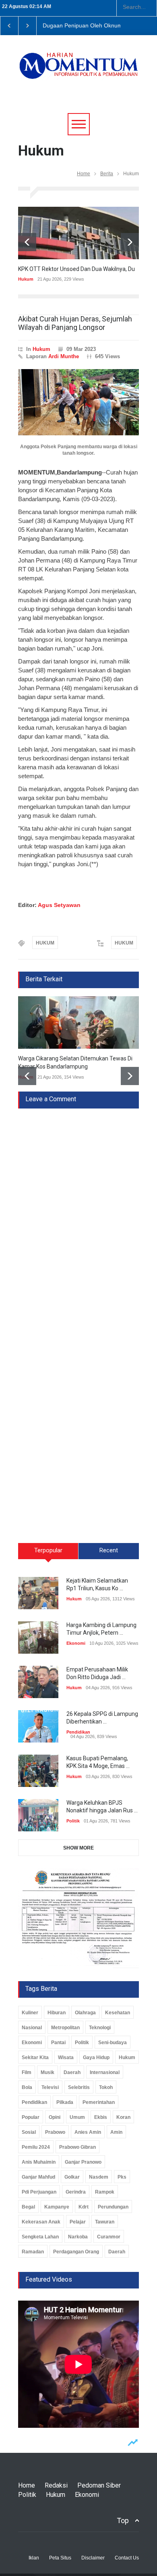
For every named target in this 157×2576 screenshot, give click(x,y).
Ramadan (33, 2252)
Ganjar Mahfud (38, 2177)
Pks (122, 2177)
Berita (107, 174)
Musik (48, 2072)
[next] (130, 242)
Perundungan (113, 2207)
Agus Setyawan (59, 905)
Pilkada (65, 2102)
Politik (73, 1821)
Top (123, 2520)
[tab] (48, 1554)
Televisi (50, 2087)
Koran (123, 2117)
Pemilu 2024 (36, 2147)
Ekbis (101, 2117)
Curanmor (109, 2237)
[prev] (27, 242)
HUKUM (45, 943)
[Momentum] (78, 71)
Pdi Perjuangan (39, 2192)
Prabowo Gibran (77, 2147)
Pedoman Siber (99, 2485)
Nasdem (99, 2177)
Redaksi (56, 2485)
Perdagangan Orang (76, 2252)
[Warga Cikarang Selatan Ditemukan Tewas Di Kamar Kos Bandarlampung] (78, 1022)
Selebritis (79, 2087)
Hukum (26, 279)
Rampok (105, 2192)
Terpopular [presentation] (48, 1550)
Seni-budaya (113, 2043)
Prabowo (55, 2132)
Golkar (72, 2177)
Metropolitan (65, 2028)
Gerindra (76, 2192)
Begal (28, 2207)
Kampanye (57, 2207)
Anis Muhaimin (39, 2162)
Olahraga (85, 2013)
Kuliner (30, 2013)
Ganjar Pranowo (83, 2162)
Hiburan (57, 2013)
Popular (31, 2117)
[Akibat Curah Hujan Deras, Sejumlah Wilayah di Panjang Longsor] (78, 402)
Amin (116, 2132)
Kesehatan (118, 2013)
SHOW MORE (78, 1848)
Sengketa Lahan (40, 2237)
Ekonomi (76, 1643)
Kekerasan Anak (41, 2222)
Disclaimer (93, 2558)
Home (84, 174)
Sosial (29, 2132)
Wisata (66, 2057)
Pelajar (78, 2222)
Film (27, 2072)
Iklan (34, 2558)
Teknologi (100, 2028)
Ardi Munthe (64, 356)
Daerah (72, 2072)
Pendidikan (78, 1732)
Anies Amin (88, 2132)
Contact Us (127, 2558)
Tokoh (106, 2087)
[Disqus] (78, 1209)
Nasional (32, 2028)
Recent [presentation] (109, 1550)
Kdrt (84, 2207)
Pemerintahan (99, 2102)
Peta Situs (60, 2558)
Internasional (105, 2072)
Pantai (58, 2043)
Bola (27, 2087)
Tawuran (105, 2222)
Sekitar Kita (35, 2057)
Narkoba (78, 2237)
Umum (77, 2117)
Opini (55, 2117)
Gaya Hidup (96, 2057)
